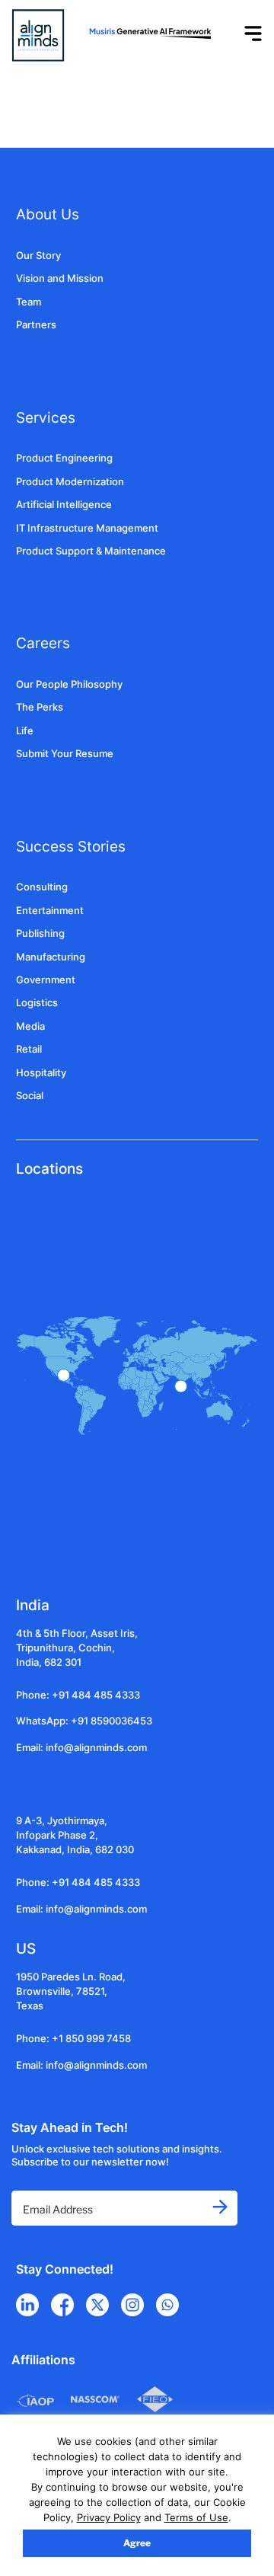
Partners (36, 325)
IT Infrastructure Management (87, 528)
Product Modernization (70, 482)
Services (46, 417)
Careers (43, 643)
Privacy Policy (109, 2517)
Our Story (38, 256)
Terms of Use (196, 2517)
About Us (48, 214)
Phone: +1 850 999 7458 (73, 2039)
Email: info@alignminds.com (81, 1748)
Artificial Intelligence (64, 505)
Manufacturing (51, 957)
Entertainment (50, 911)
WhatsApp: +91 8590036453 (84, 1721)
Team (29, 302)
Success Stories (71, 846)
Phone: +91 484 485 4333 (78, 1695)
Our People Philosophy (69, 684)
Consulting (42, 887)
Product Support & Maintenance (91, 551)
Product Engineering (64, 458)
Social (30, 1096)
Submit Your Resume (65, 754)
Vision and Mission (60, 278)
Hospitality (41, 1073)
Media (30, 1026)
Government (46, 980)
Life (25, 731)
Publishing (40, 933)
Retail (29, 1049)
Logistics (37, 1003)
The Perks (40, 707)
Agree (137, 2543)
